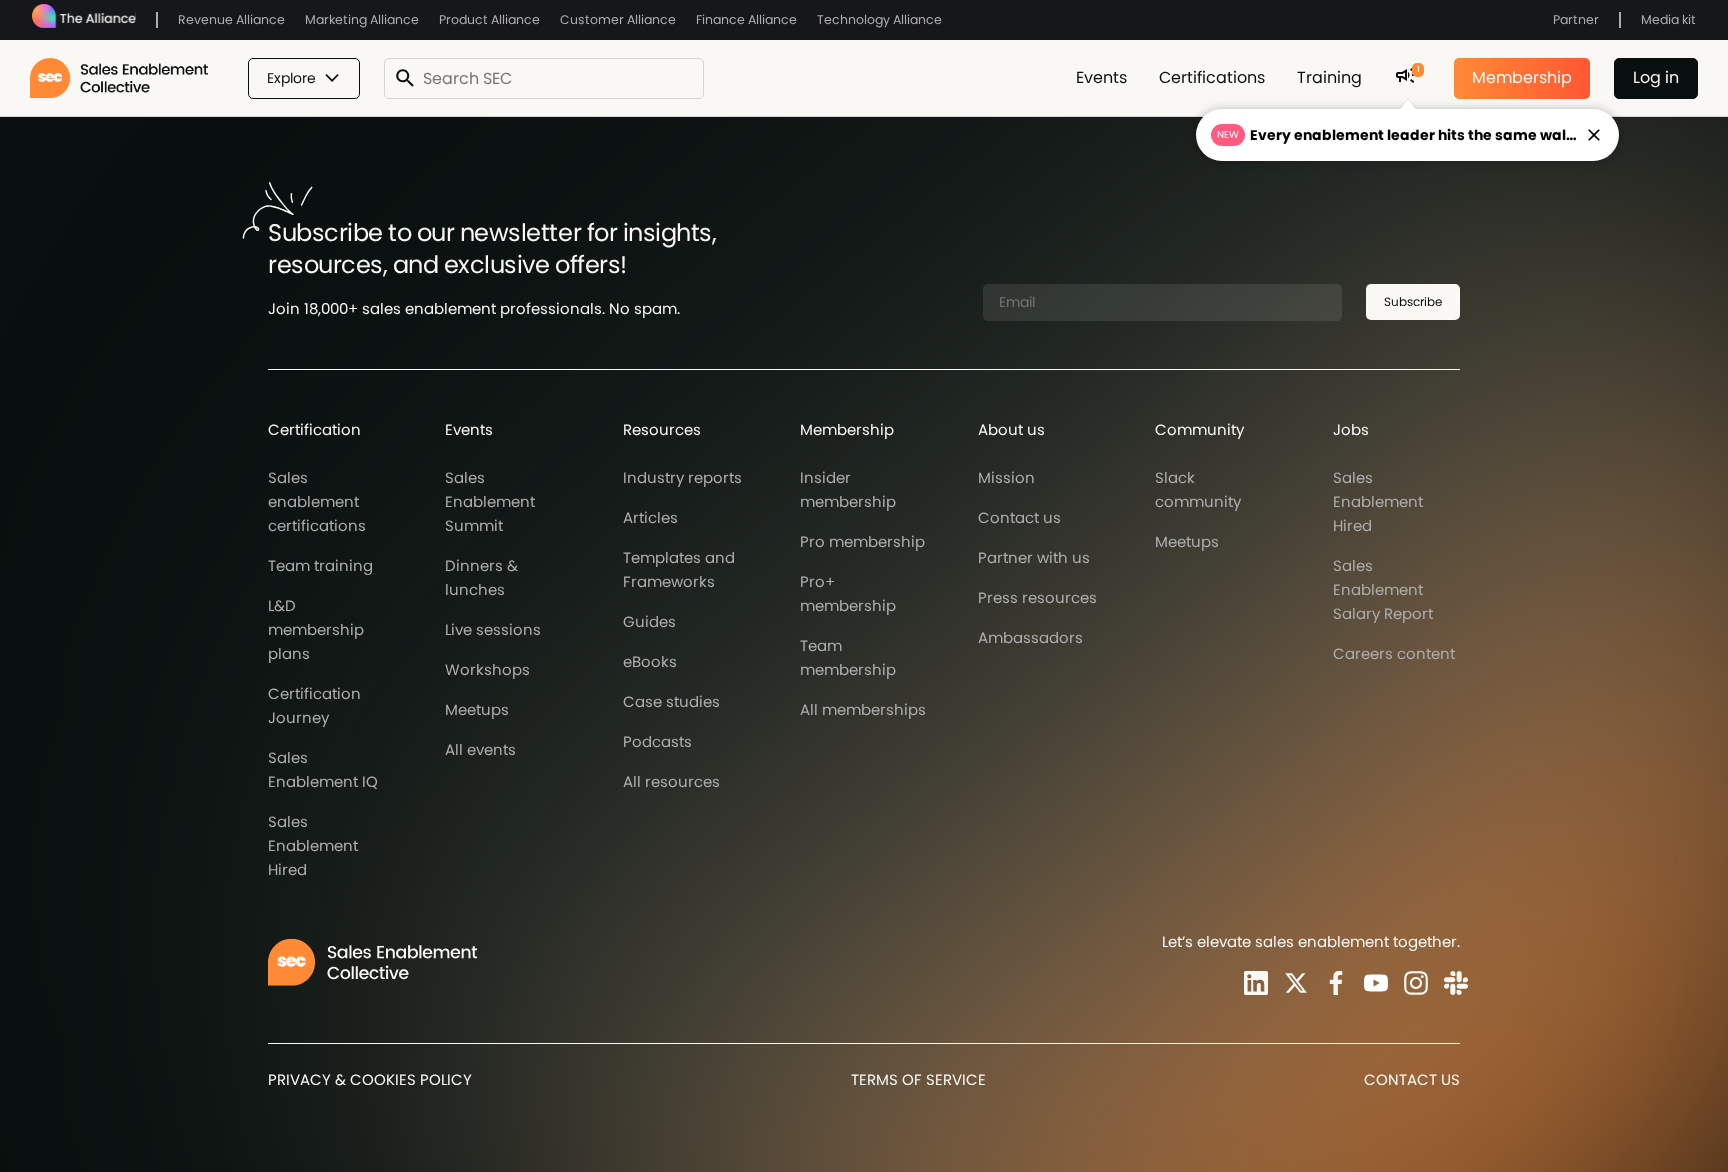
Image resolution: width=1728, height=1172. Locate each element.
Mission (1006, 477)
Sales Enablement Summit (490, 501)
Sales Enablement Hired (313, 845)
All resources (671, 781)
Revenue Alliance (231, 19)
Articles (650, 517)
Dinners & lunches (481, 577)
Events (1101, 77)
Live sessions (493, 629)
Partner (1576, 19)
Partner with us (1034, 557)
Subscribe (1413, 301)
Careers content (1394, 653)
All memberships (863, 709)
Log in (1656, 77)
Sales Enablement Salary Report (1383, 589)
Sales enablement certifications (317, 501)
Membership (1522, 77)
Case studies (671, 701)
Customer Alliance (618, 19)
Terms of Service (918, 1079)
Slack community (1198, 489)
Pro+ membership (848, 593)
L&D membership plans (316, 629)
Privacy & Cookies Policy (370, 1079)
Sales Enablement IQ (323, 769)
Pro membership (862, 541)
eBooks (650, 661)
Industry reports (682, 477)
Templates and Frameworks (679, 569)
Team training (320, 565)
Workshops (487, 669)
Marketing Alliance (362, 19)
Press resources (1037, 597)
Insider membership (848, 489)
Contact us (1019, 517)
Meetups (477, 709)
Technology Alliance (879, 19)
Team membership (848, 657)
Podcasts (657, 741)
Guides (649, 621)
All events (480, 749)
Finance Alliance (746, 19)
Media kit (1668, 19)
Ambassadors (1030, 637)
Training (1329, 77)
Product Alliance (489, 19)
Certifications (1212, 77)
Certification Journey (314, 705)
